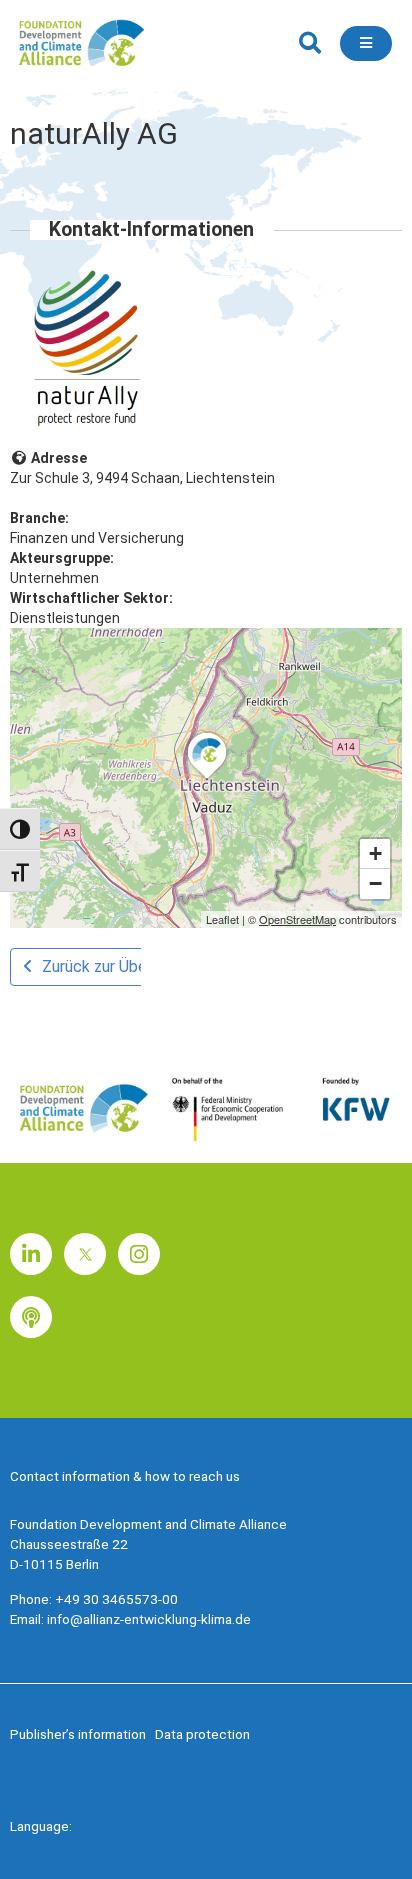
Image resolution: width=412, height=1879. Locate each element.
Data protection (202, 1734)
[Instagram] (139, 1254)
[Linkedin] (31, 1254)
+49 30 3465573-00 (116, 1599)
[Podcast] (31, 1317)
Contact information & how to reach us (125, 1476)
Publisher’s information (78, 1734)
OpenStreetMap (297, 919)
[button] (309, 43)
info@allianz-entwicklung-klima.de (149, 1619)
